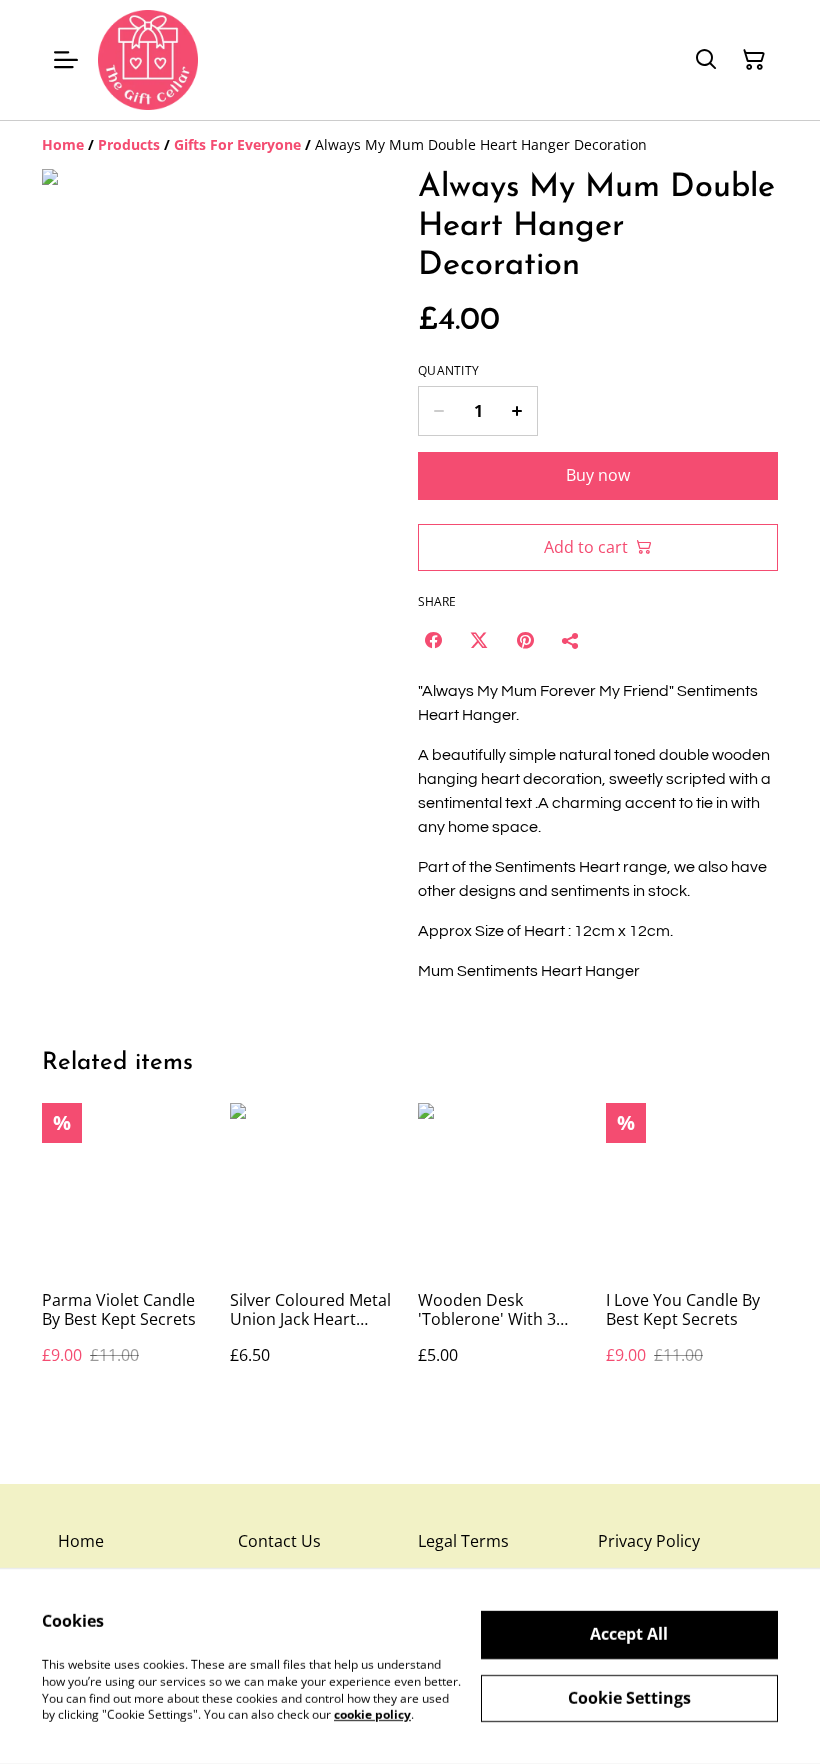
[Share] (571, 640)
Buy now (598, 475)
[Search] (706, 60)
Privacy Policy (649, 1541)
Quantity (448, 371)
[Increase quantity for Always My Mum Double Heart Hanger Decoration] (517, 411)
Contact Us (279, 1541)
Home (81, 1541)
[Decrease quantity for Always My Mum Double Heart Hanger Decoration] (438, 411)
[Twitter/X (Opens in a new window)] (479, 640)
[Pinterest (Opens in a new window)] (525, 640)
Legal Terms (463, 1541)
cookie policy (372, 1714)
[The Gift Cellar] (148, 60)
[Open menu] (66, 60)
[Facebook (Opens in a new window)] (433, 640)
